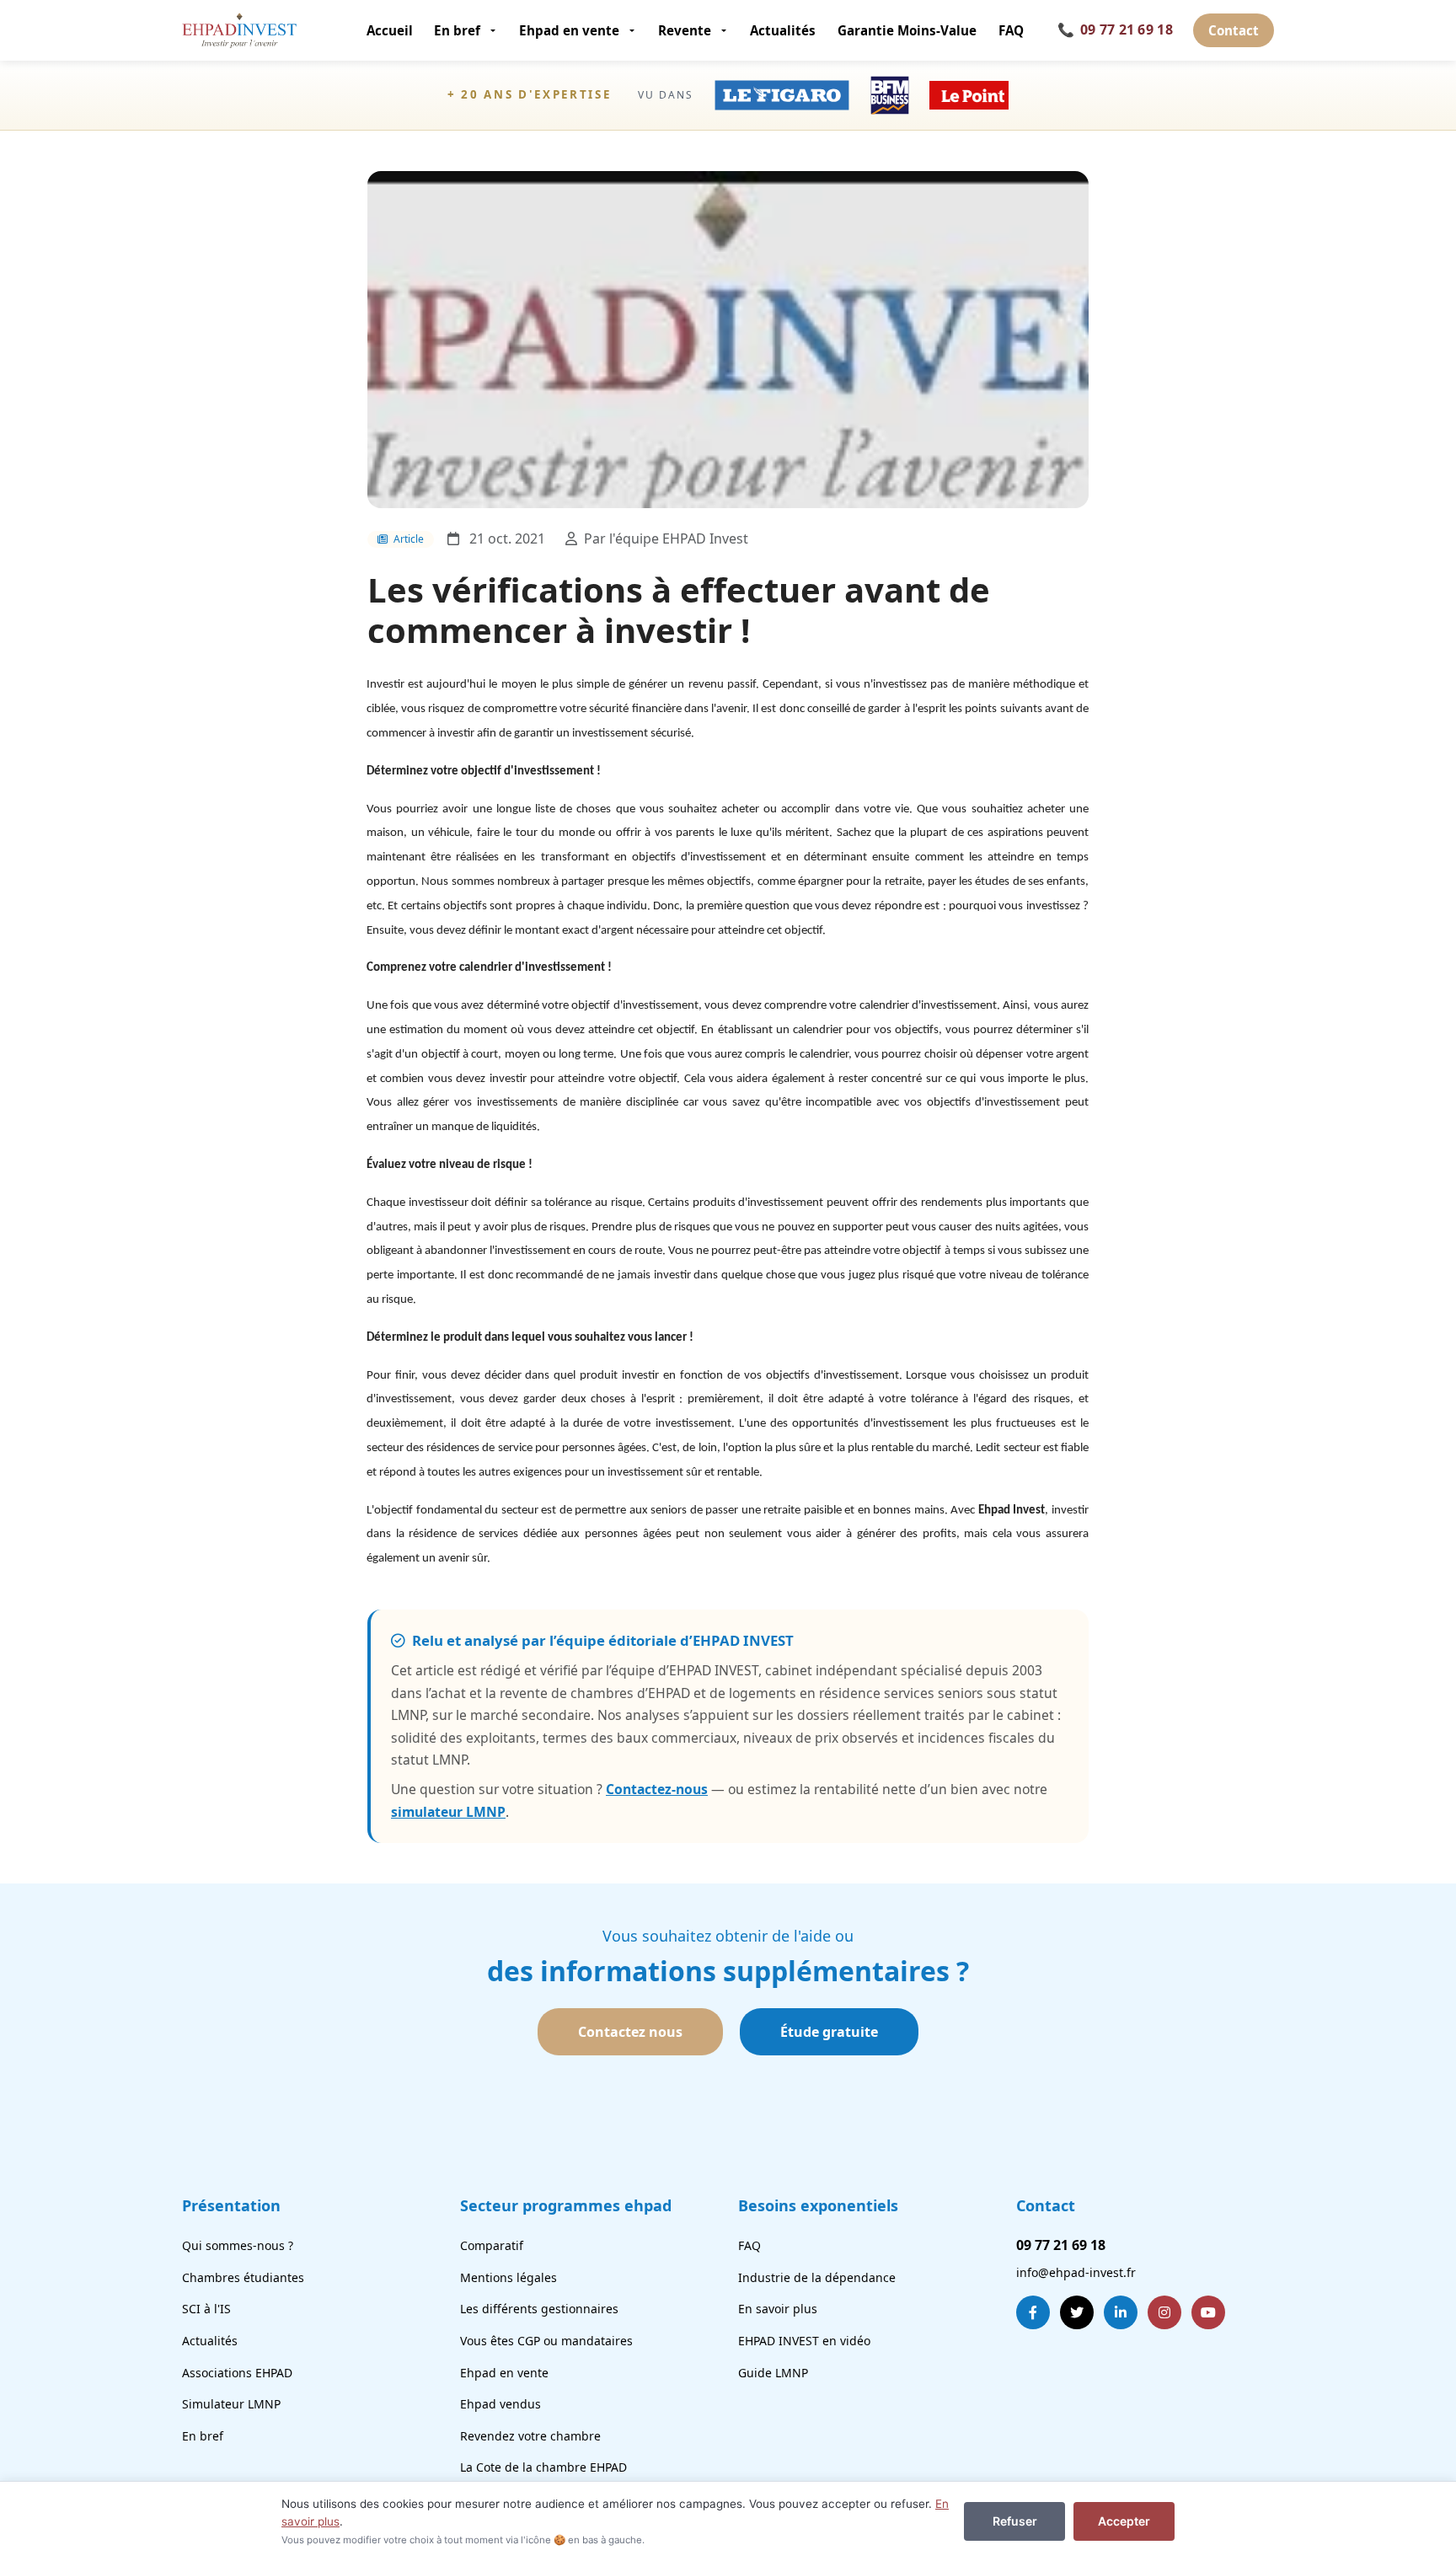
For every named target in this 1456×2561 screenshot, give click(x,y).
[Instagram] (1164, 2312)
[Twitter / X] (1077, 2312)
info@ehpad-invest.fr (1076, 2272)
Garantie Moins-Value (907, 30)
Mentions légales (509, 2277)
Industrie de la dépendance (817, 2277)
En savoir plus (778, 2309)
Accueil (390, 30)
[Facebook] (1033, 2312)
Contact (1234, 30)
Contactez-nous (657, 1789)
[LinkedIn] (1121, 2312)
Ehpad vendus (500, 2404)
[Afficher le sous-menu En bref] (494, 30)
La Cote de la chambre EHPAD (543, 2467)
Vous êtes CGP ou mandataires (546, 2341)
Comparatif (492, 2245)
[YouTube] (1208, 2312)
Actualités (783, 30)
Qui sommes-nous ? (238, 2245)
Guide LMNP (773, 2373)
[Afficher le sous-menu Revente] (725, 30)
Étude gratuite (829, 2032)
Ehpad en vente (569, 30)
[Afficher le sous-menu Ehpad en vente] (633, 30)
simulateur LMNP (448, 1812)
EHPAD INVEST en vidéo (804, 2341)
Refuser (1015, 2521)
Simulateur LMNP (231, 2404)
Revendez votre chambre (530, 2436)
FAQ (1011, 30)
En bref (457, 30)
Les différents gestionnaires (539, 2309)
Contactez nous (630, 2032)
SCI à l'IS (206, 2309)
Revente (685, 30)
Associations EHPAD (237, 2373)
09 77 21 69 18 (1115, 29)
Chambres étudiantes (243, 2277)
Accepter (1124, 2521)
